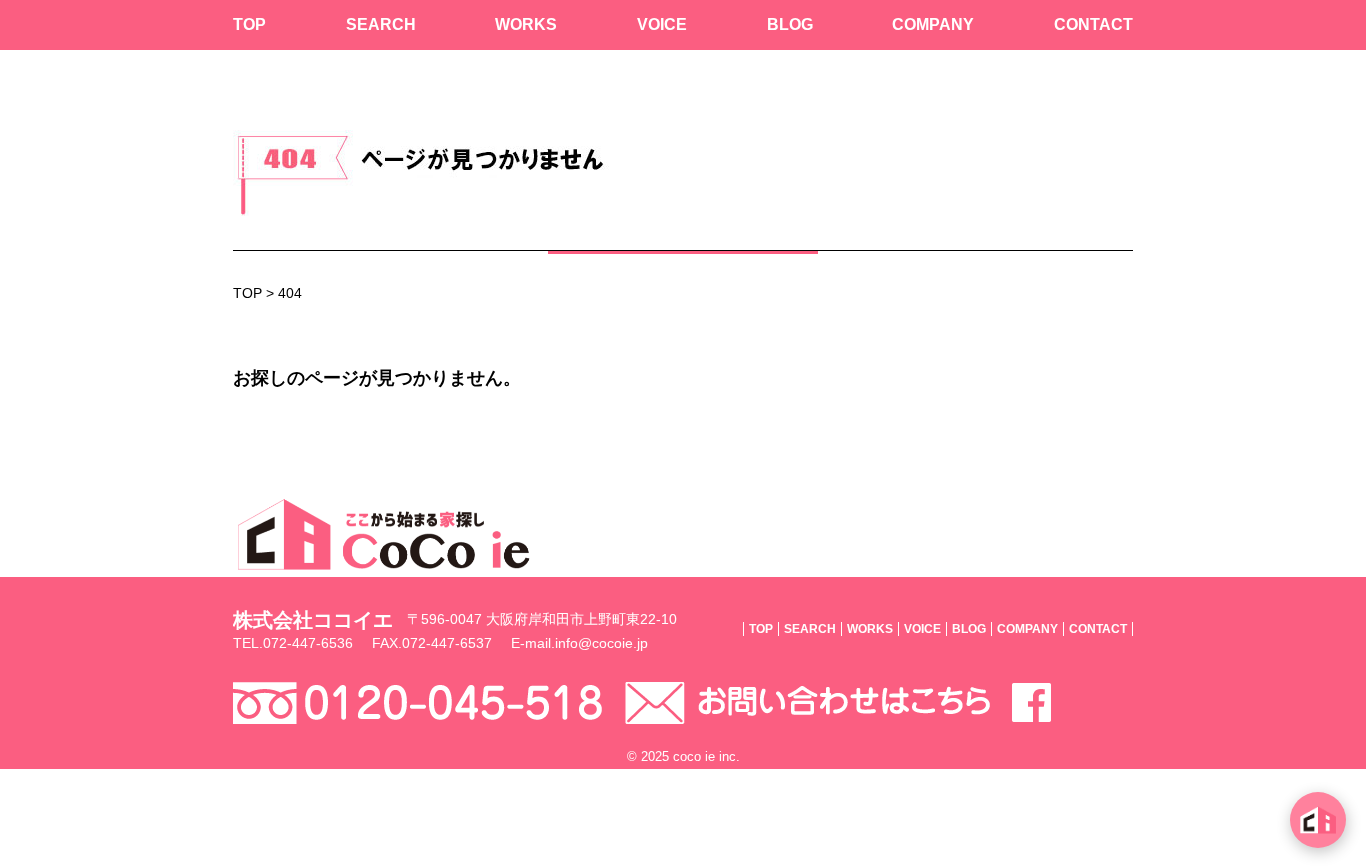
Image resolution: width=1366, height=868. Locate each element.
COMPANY (933, 24)
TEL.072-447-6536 (293, 643)
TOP (249, 24)
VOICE (662, 24)
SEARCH (381, 24)
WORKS (526, 24)
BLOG (790, 24)
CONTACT (1093, 24)
